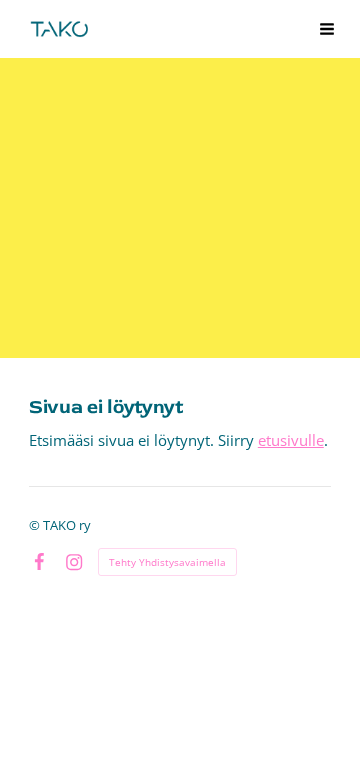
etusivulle (291, 440)
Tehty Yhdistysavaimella (167, 562)
